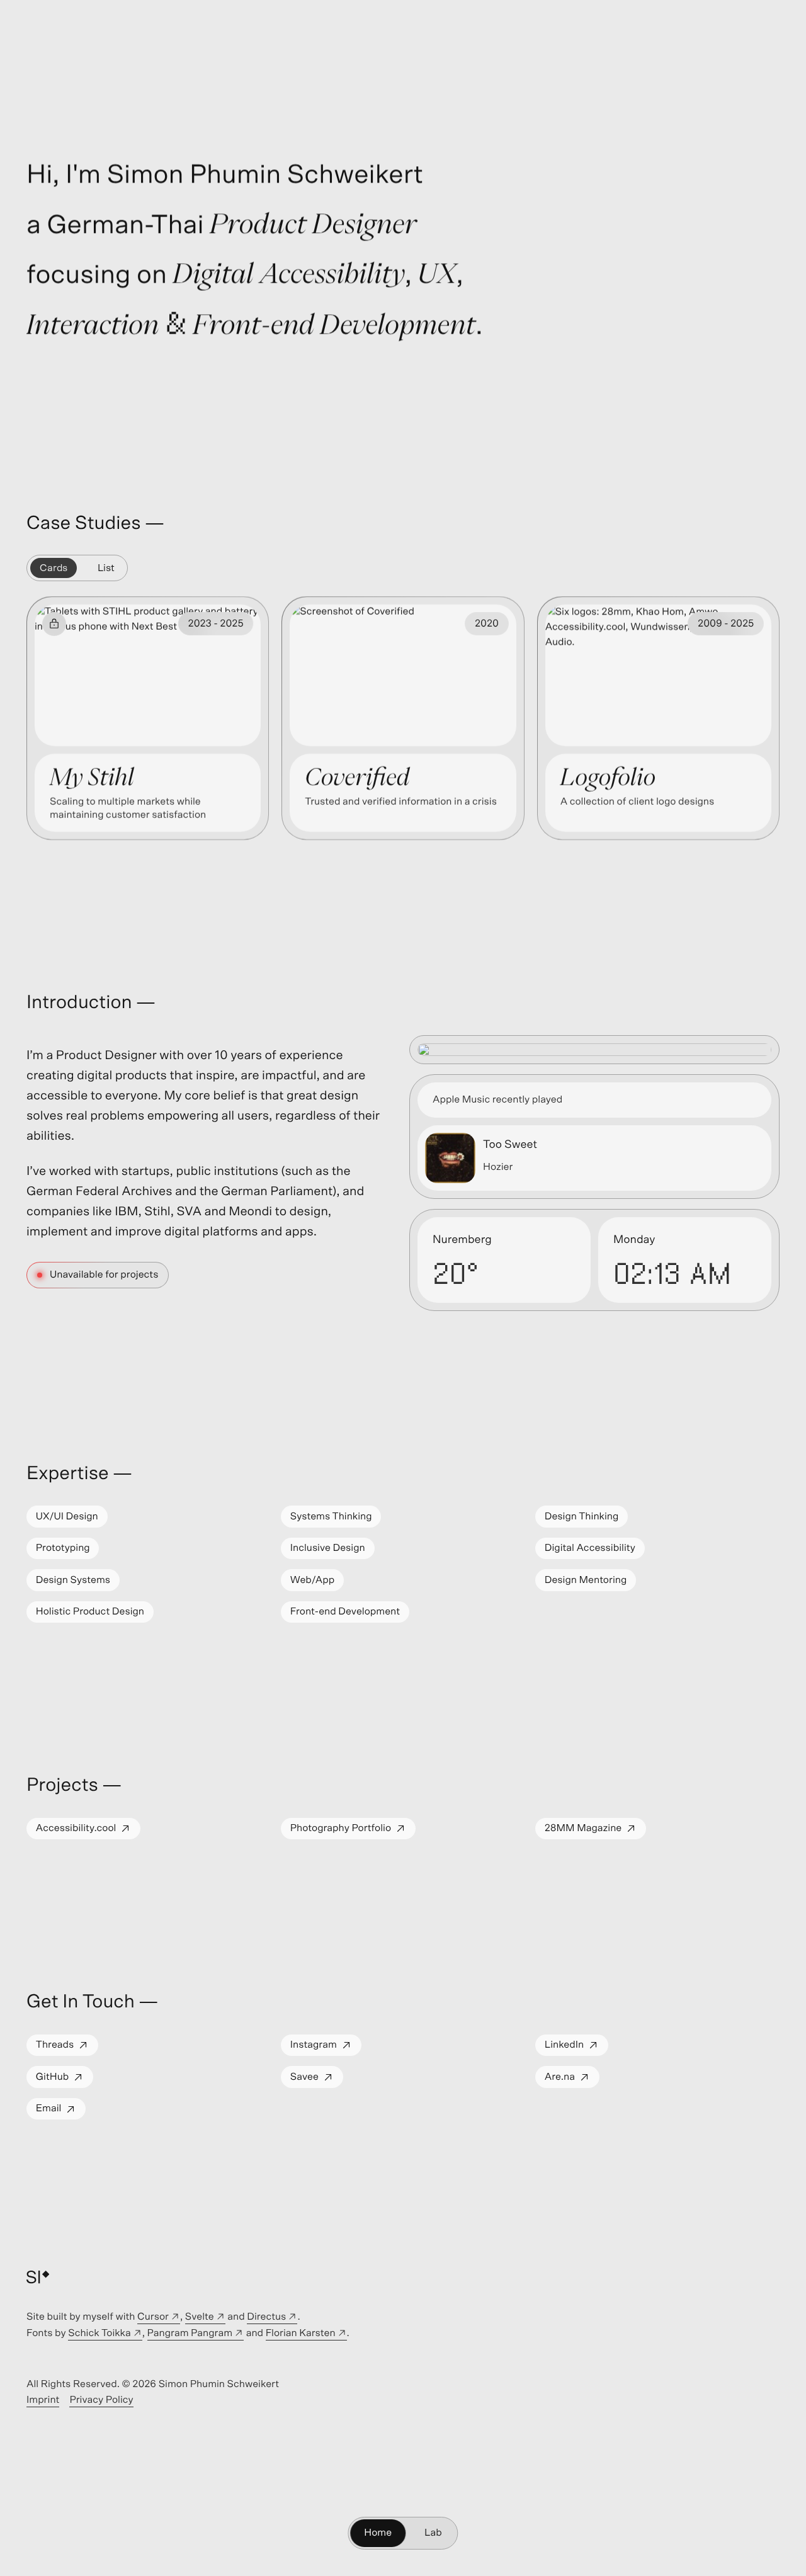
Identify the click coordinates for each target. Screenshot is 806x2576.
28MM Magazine (595, 1831)
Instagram (326, 2048)
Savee (316, 2080)
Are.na (572, 2080)
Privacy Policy (101, 2402)
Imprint (43, 2402)
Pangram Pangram (196, 2335)
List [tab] (106, 568)
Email (60, 2112)
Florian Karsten (306, 2335)
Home (378, 2533)
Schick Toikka (105, 2335)
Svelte (205, 2319)
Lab (433, 2533)
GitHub (64, 2080)
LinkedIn (576, 2048)
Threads (67, 2048)
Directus (272, 2319)
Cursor (159, 2319)
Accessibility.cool (88, 1831)
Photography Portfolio (353, 1831)
